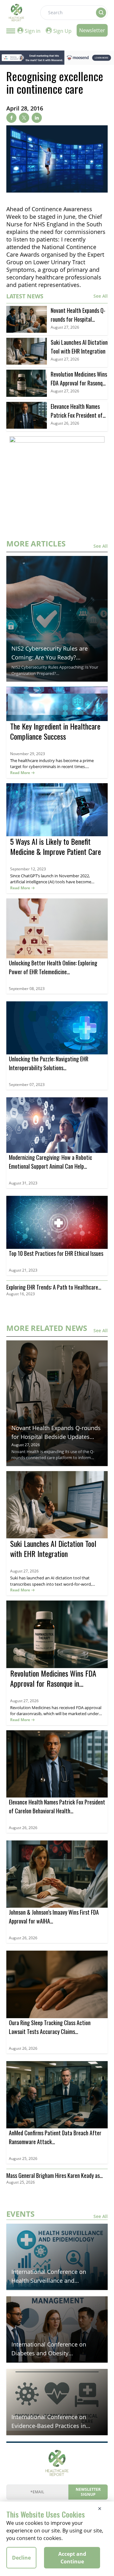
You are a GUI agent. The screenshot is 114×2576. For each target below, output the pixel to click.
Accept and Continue (72, 2558)
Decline (21, 2558)
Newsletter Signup (88, 2492)
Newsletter (92, 30)
